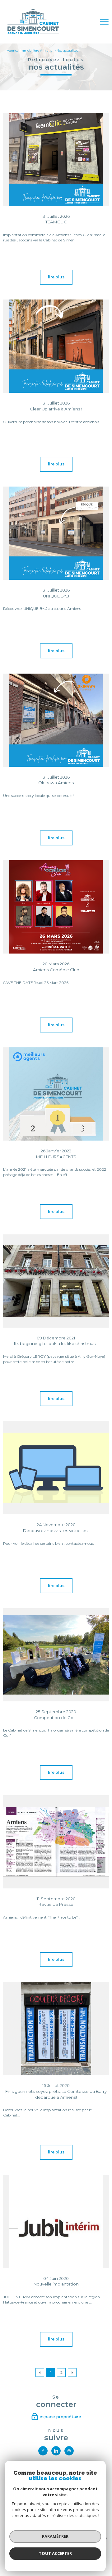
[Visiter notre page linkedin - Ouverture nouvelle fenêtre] (56, 2451)
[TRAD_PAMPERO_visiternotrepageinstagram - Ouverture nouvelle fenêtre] (69, 2451)
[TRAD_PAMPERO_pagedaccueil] (33, 33)
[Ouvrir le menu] (104, 22)
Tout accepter (55, 2553)
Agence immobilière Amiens (29, 50)
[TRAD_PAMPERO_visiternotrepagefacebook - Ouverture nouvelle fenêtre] (43, 2451)
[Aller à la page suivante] (72, 2372)
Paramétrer (55, 2536)
